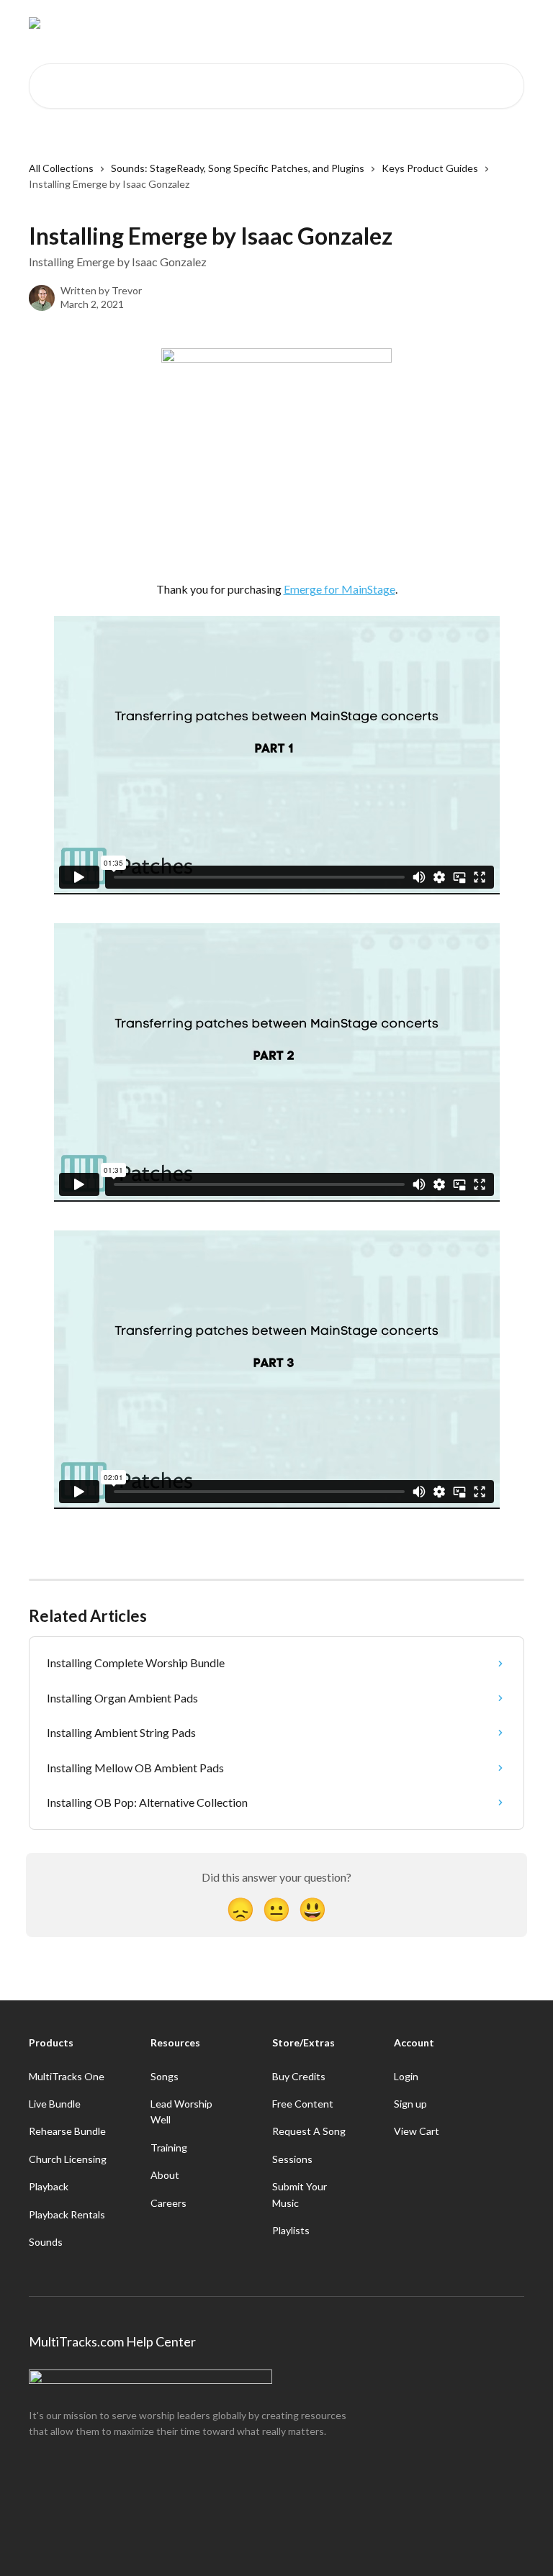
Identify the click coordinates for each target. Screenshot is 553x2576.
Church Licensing (68, 2159)
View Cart (417, 2131)
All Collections (61, 168)
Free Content (303, 2104)
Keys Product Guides (430, 168)
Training (169, 2148)
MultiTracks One (67, 2076)
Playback (49, 2186)
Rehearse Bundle (67, 2131)
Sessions (292, 2159)
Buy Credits (299, 2076)
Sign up (410, 2104)
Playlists (291, 2230)
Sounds (46, 2242)
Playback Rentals (67, 2214)
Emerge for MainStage (340, 589)
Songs (165, 2076)
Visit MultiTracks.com (391, 23)
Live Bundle (55, 2104)
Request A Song (309, 2131)
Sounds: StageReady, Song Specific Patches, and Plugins (238, 168)
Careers (168, 2203)
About (165, 2175)
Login (406, 2076)
